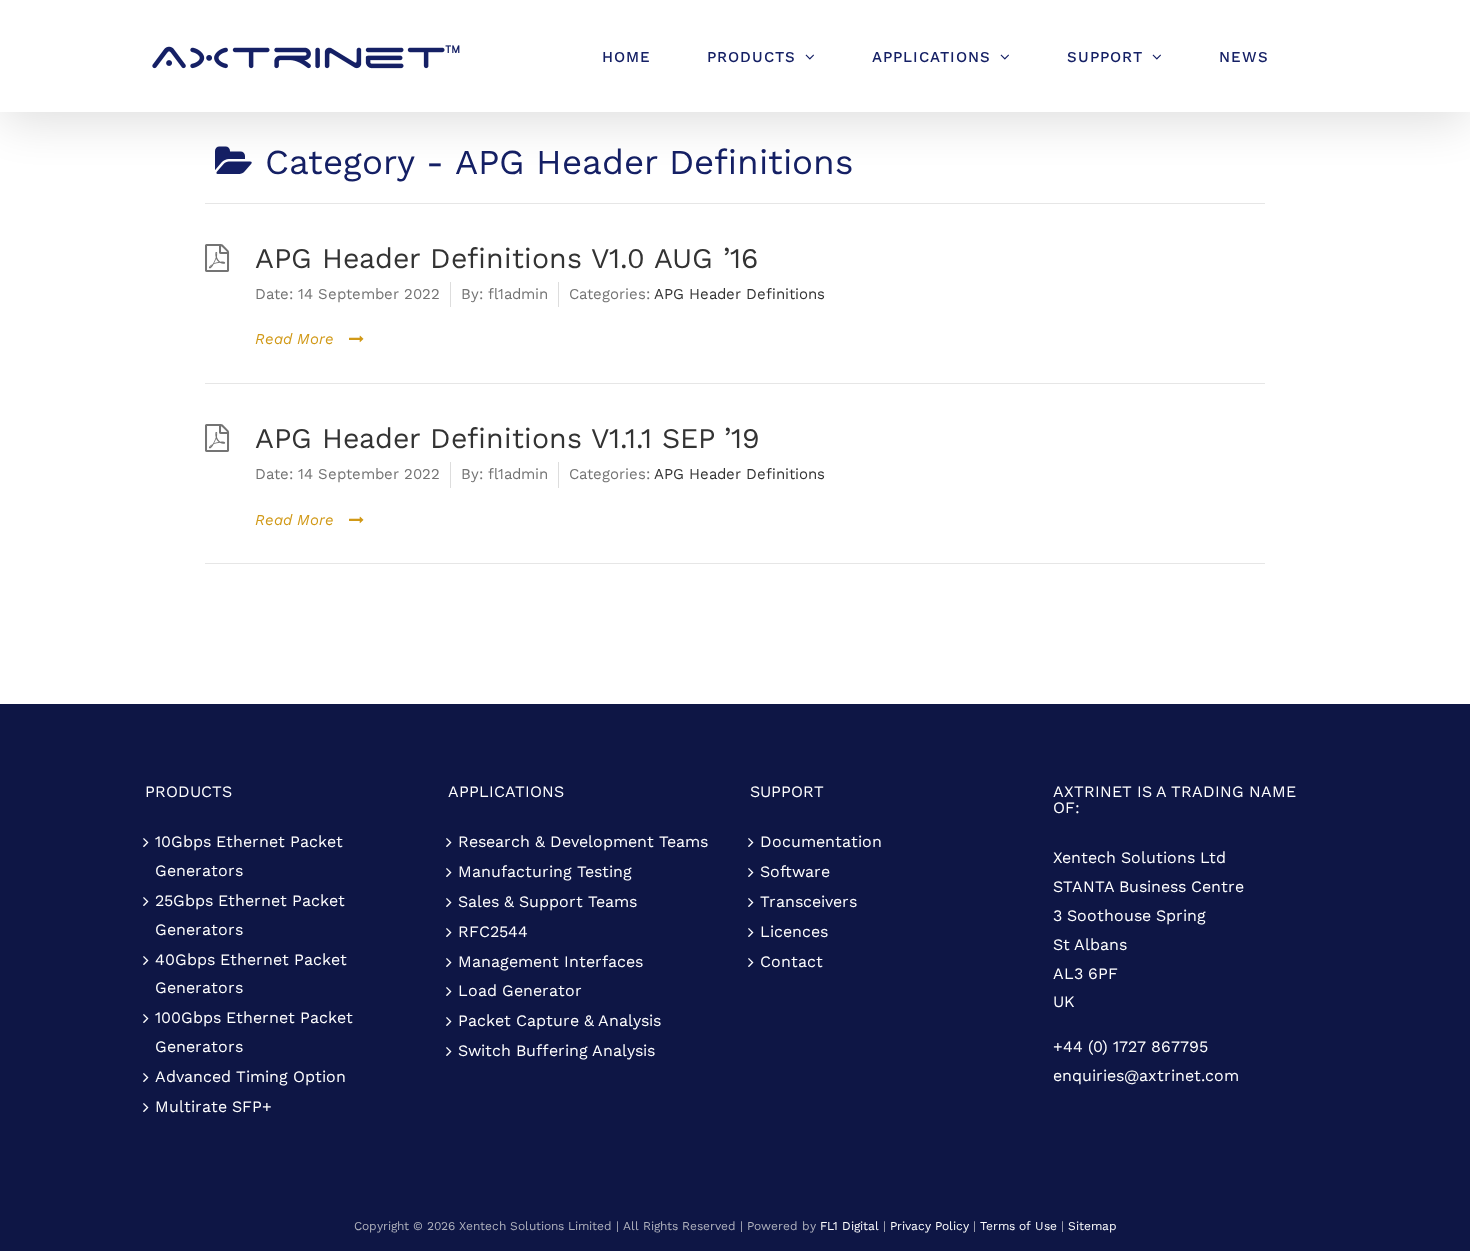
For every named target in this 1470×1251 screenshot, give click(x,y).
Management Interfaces (550, 961)
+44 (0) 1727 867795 (1130, 1046)
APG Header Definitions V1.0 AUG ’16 (506, 258)
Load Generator (520, 990)
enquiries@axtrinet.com (1146, 1075)
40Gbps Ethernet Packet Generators (251, 974)
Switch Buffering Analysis (556, 1050)
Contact (791, 961)
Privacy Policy (929, 1226)
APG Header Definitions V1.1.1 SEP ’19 (507, 438)
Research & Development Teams (583, 841)
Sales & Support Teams (547, 901)
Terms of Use (1018, 1226)
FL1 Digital (849, 1226)
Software (795, 871)
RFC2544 (493, 931)
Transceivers (808, 901)
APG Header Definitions (739, 294)
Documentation (821, 841)
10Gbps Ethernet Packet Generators (249, 856)
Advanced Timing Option (250, 1076)
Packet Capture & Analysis (559, 1020)
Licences (794, 931)
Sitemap (1092, 1226)
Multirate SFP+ (213, 1106)
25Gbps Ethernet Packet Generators (250, 915)
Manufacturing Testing (545, 871)
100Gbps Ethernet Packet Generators (254, 1032)
